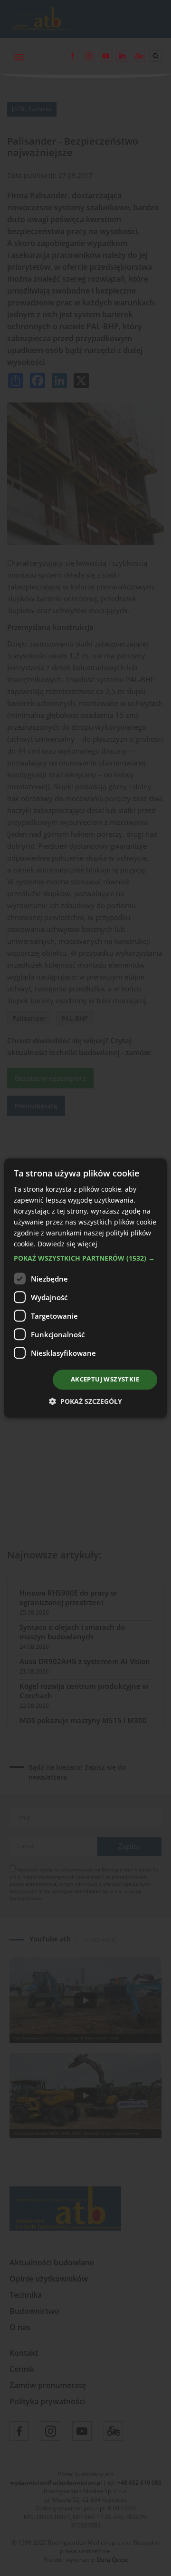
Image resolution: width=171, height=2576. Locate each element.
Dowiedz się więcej (67, 1244)
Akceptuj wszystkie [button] (105, 1380)
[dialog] (85, 1288)
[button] (85, 1259)
